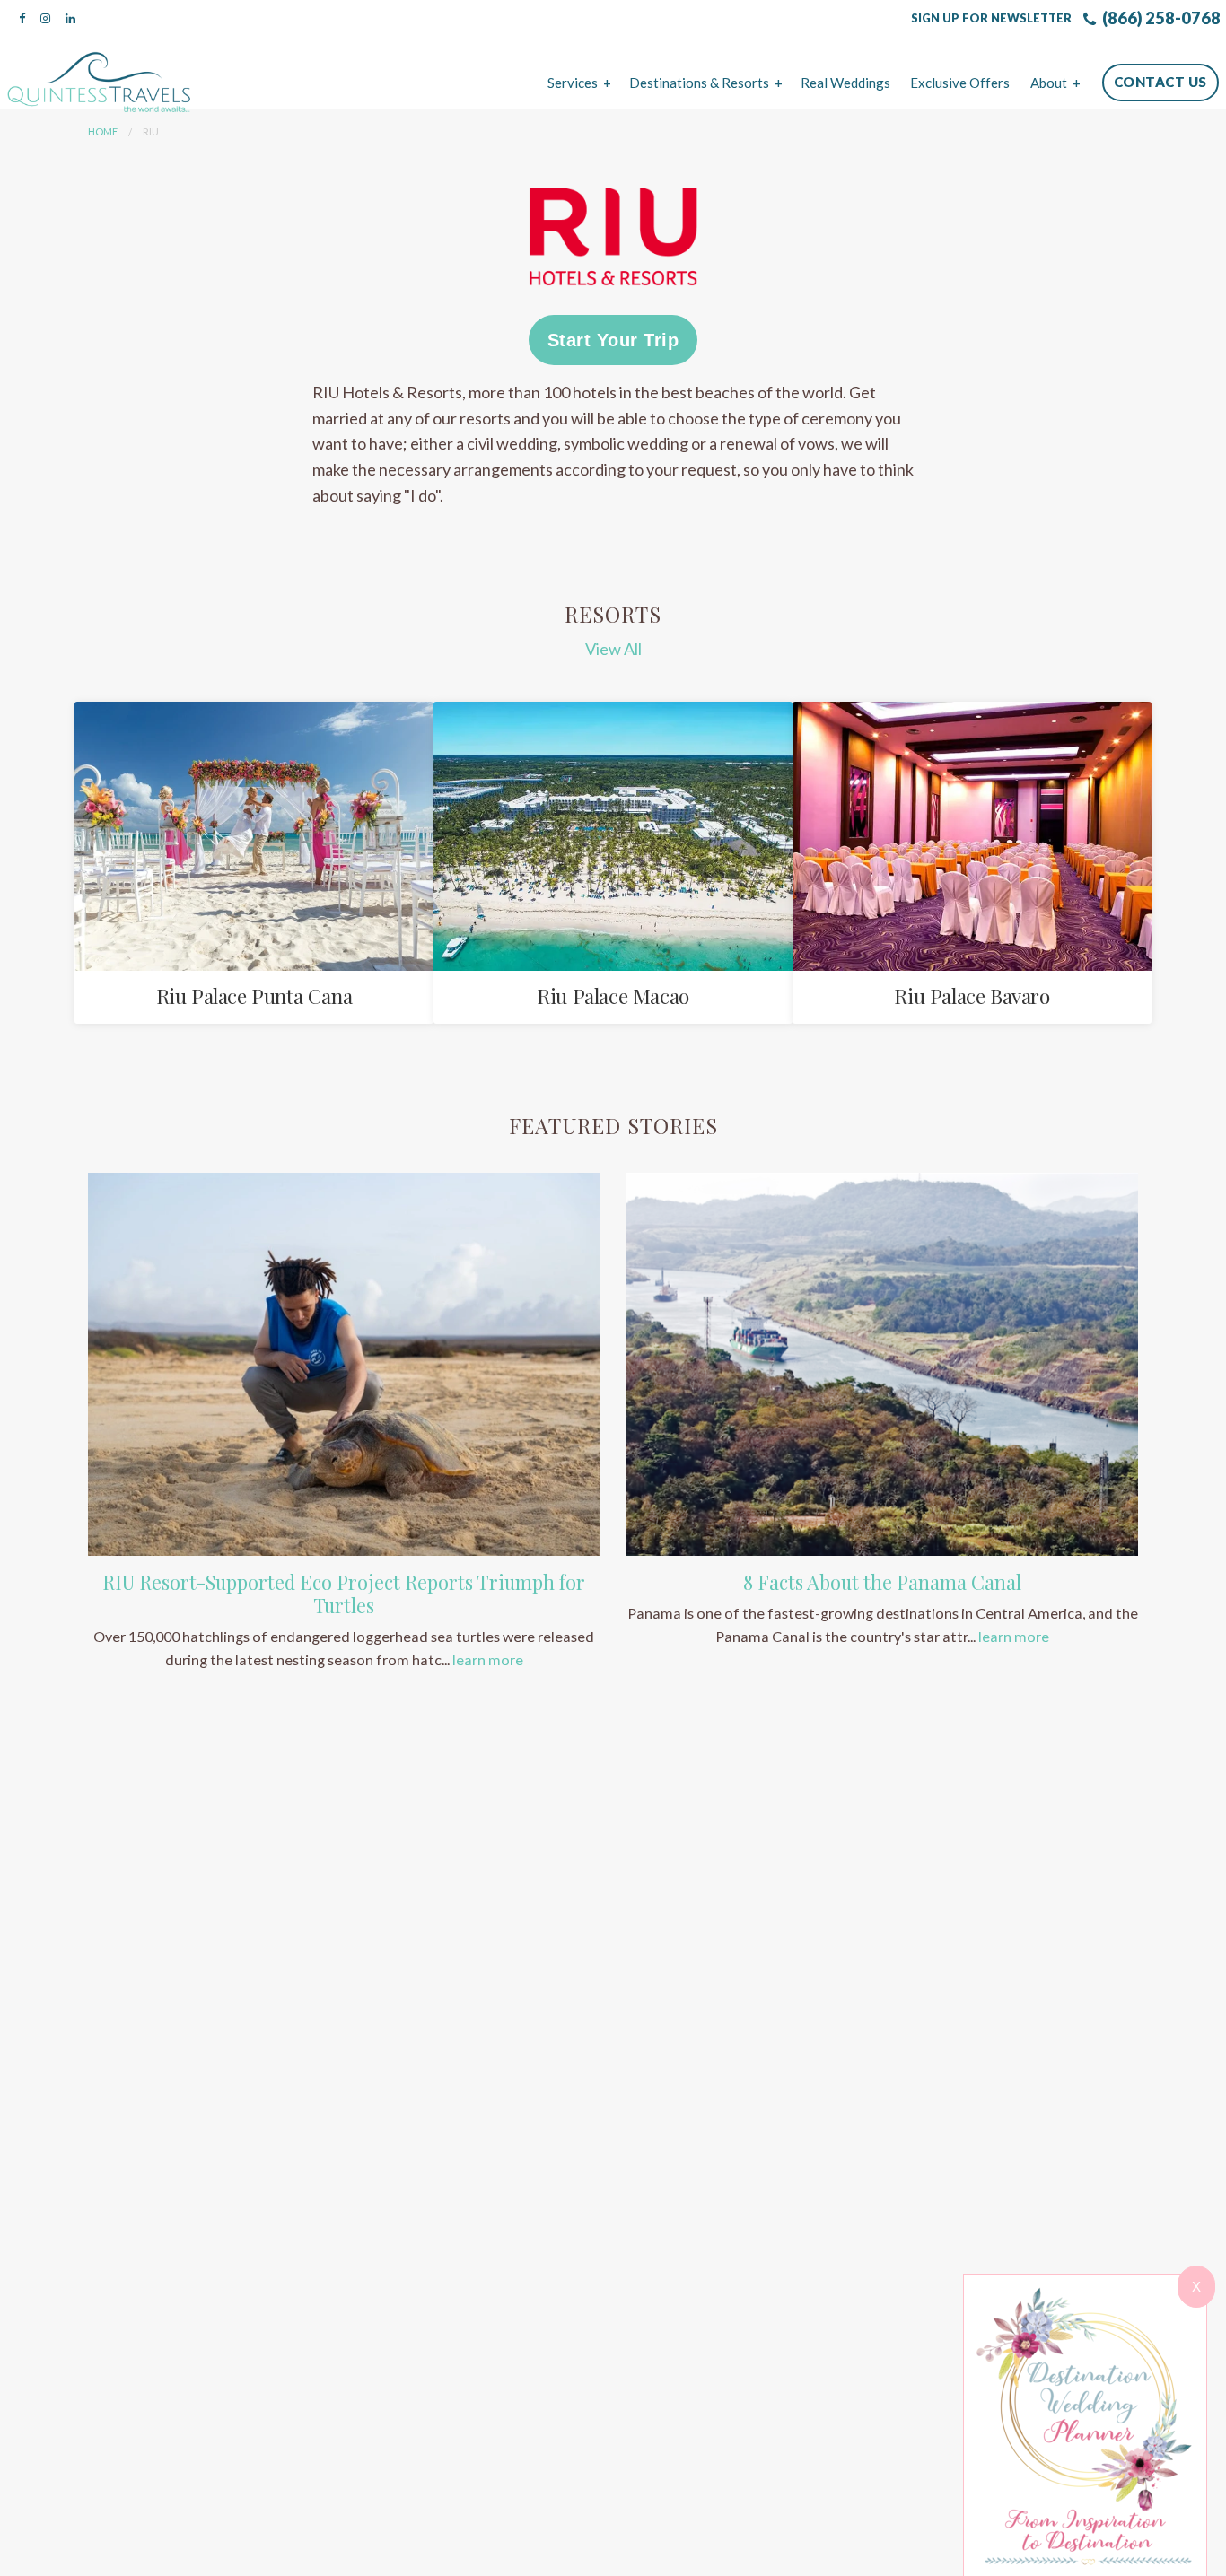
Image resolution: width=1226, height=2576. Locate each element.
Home (103, 131)
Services (573, 83)
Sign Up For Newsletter (991, 18)
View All (613, 649)
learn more (488, 1659)
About (1049, 83)
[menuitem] (578, 83)
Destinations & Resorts (699, 83)
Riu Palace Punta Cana (254, 996)
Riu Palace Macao (613, 996)
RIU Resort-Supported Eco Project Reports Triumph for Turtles (344, 1594)
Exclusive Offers (960, 83)
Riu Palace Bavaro (972, 996)
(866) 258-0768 (1160, 18)
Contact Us (1160, 82)
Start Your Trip (613, 340)
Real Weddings (845, 83)
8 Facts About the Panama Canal (882, 1582)
